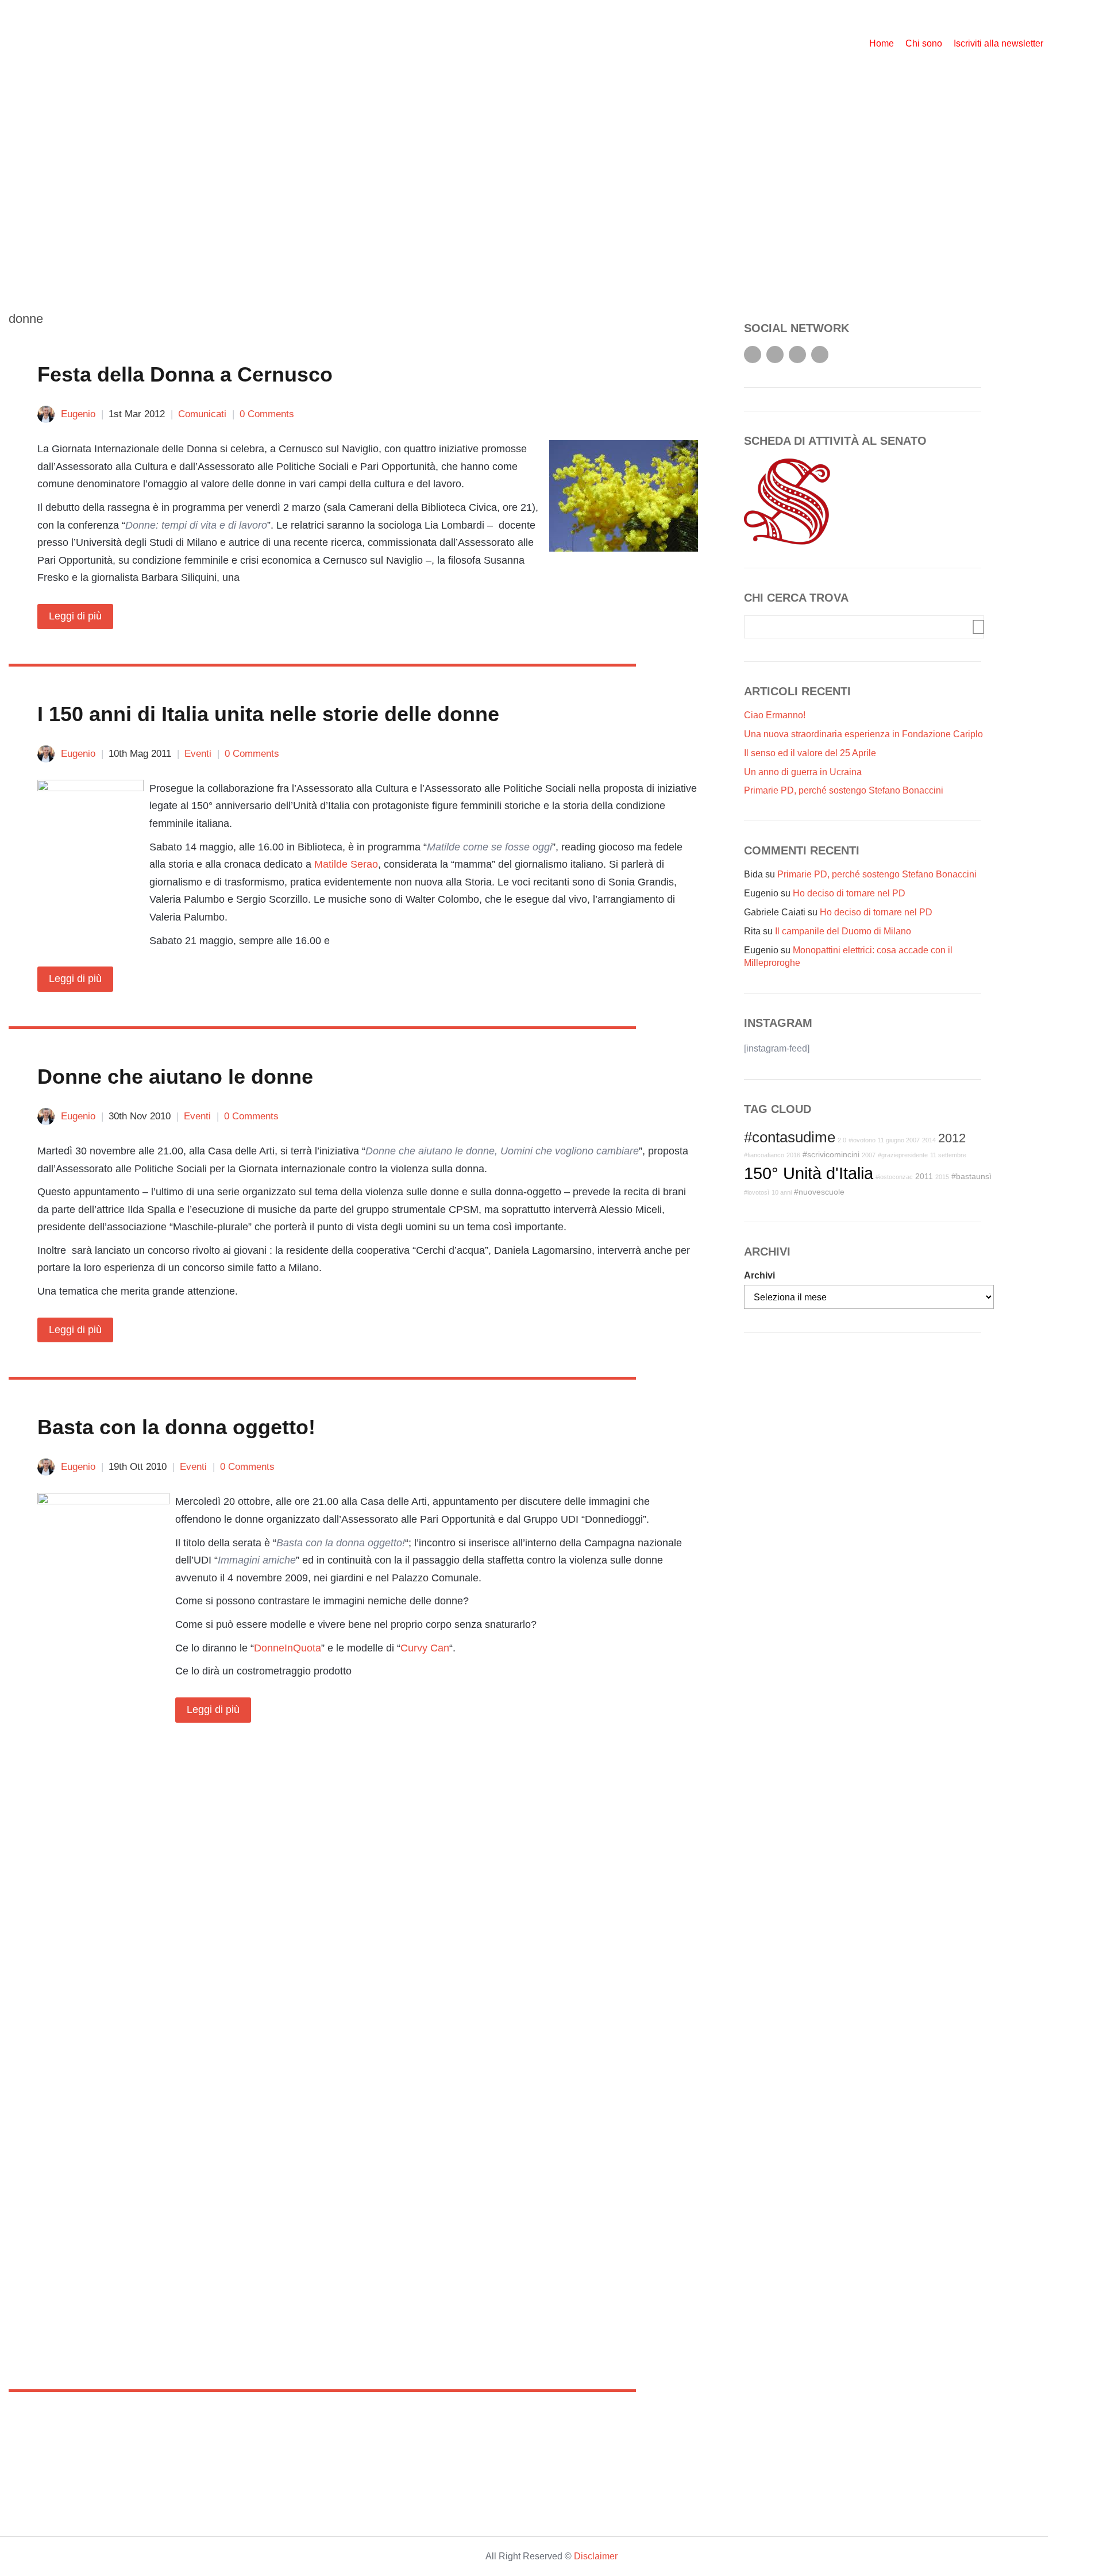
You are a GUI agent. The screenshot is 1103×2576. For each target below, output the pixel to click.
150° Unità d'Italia (809, 1173)
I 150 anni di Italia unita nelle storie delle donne (268, 714)
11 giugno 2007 (899, 1140)
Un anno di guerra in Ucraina (803, 772)
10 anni (782, 1192)
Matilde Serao (346, 864)
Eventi (198, 754)
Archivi (759, 1275)
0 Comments (267, 414)
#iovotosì (757, 1192)
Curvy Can (425, 1648)
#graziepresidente (903, 1155)
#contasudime (790, 1137)
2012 (952, 1138)
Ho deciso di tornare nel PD (849, 893)
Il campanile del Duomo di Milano (843, 931)
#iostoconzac (894, 1177)
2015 (942, 1177)
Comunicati (202, 414)
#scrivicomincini (831, 1154)
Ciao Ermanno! (775, 715)
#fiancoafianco (764, 1155)
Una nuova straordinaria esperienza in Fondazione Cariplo (863, 734)
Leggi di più (75, 616)
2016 (793, 1155)
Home (882, 43)
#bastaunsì (971, 1176)
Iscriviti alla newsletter (998, 43)
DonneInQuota (288, 1648)
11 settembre (948, 1155)
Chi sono (924, 43)
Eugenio (78, 414)
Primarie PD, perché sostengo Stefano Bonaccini (844, 790)
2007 (869, 1155)
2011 (924, 1176)
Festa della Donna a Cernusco (185, 374)
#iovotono (862, 1140)
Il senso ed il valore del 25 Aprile (810, 753)
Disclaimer (596, 2556)
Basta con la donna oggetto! (176, 1427)
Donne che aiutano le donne (175, 1077)
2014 (929, 1140)
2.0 (842, 1140)
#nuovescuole (819, 1192)
